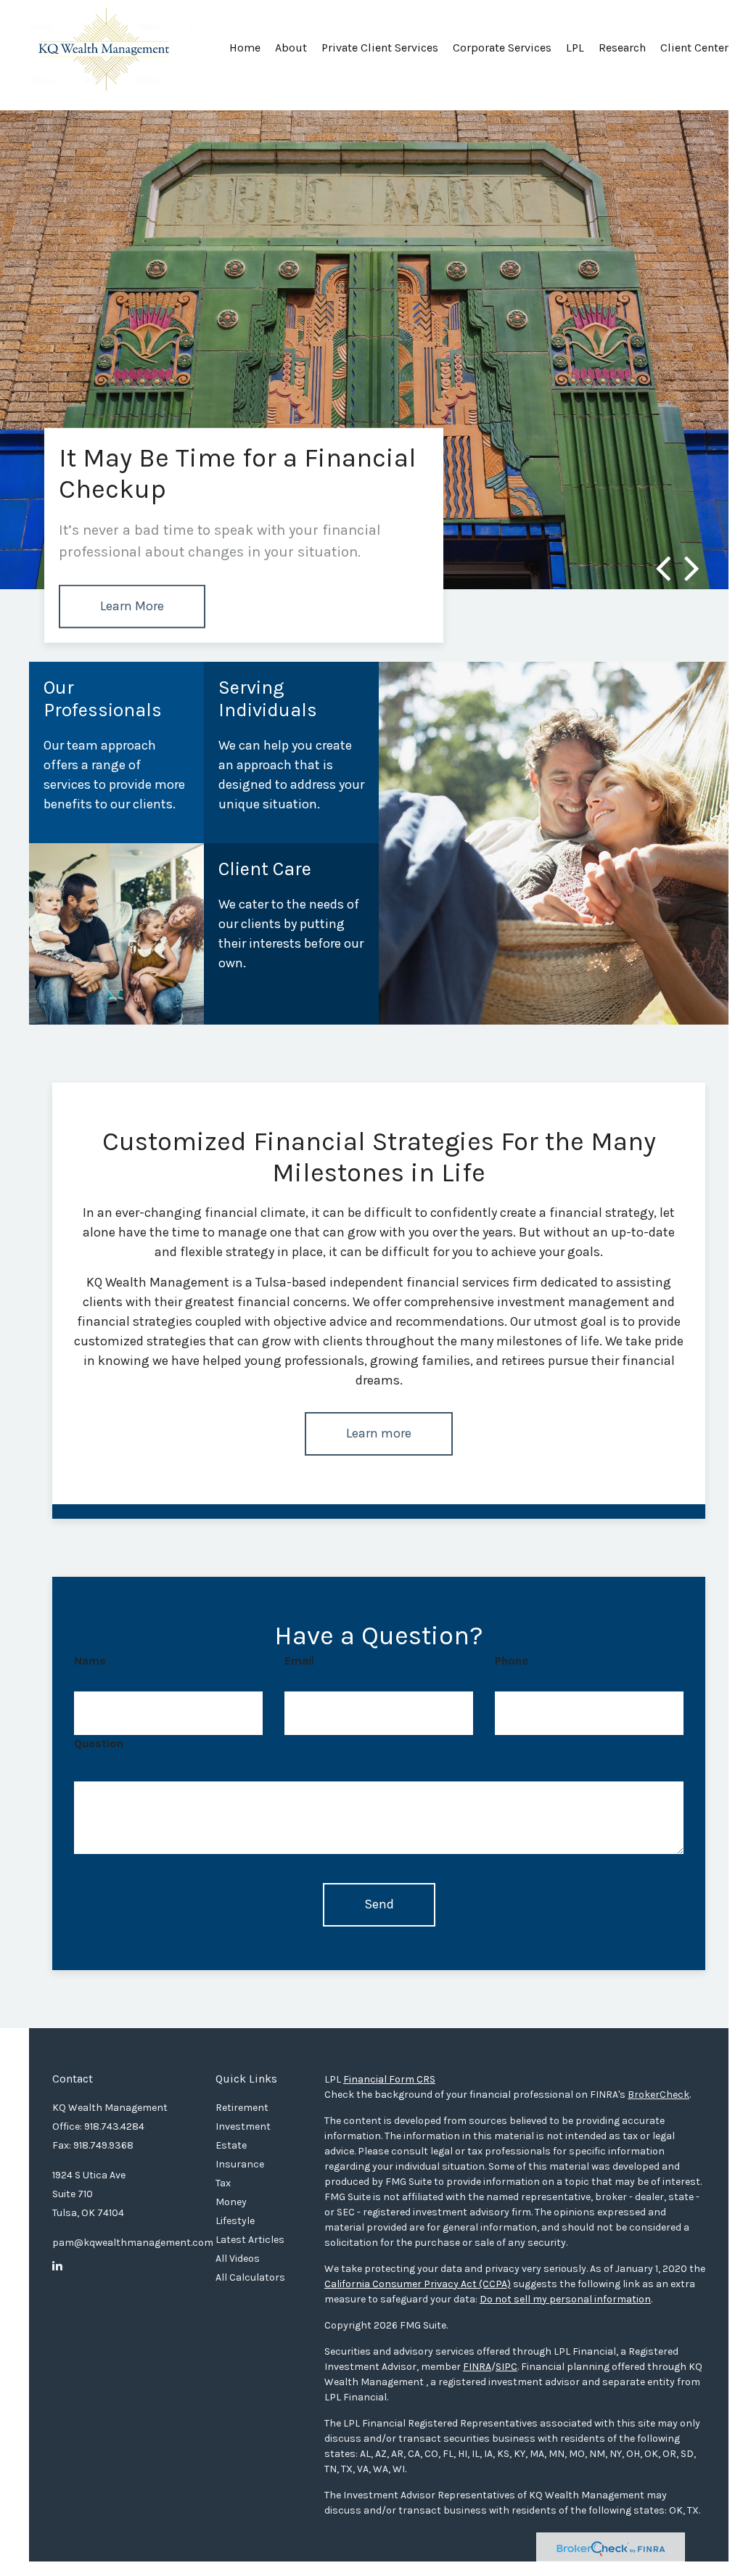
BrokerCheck (658, 2095)
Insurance (240, 2164)
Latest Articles (250, 2240)
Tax (223, 2183)
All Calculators (250, 2277)
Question (99, 1743)
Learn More (132, 606)
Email (299, 1661)
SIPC (506, 2367)
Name (90, 1661)
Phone (512, 1661)
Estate (231, 2145)
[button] (291, 53)
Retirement (242, 2108)
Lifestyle (235, 2221)
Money (231, 2202)
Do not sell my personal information (565, 2299)
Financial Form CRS (389, 2079)
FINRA (477, 2367)
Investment (243, 2126)
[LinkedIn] (57, 2266)
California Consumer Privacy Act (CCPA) (418, 2284)
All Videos (238, 2259)
